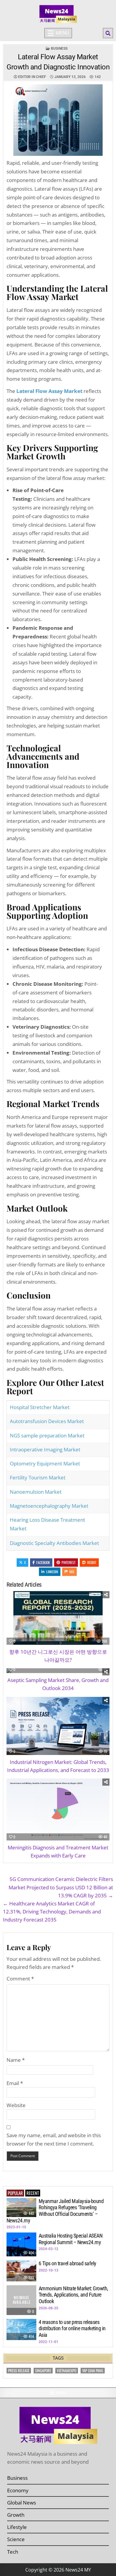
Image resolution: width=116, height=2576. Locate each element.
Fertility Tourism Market (40, 1477)
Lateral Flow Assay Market (49, 391)
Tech (13, 2552)
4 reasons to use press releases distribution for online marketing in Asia (72, 2328)
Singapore (43, 2371)
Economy (18, 2490)
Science (16, 2539)
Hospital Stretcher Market (42, 1407)
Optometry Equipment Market (47, 1463)
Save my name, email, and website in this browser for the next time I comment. (54, 2139)
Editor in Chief (32, 77)
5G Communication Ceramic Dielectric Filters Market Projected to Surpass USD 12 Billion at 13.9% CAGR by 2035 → (61, 1887)
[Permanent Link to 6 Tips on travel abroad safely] (21, 2271)
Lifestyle (17, 2527)
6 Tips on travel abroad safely (68, 2263)
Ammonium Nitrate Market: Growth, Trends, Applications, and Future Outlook (73, 2295)
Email (15, 2083)
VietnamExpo (67, 2371)
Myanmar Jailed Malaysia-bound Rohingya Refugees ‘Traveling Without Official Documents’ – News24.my (55, 2211)
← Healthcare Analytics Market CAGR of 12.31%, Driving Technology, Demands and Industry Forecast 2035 (52, 1912)
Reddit (92, 1562)
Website (16, 2105)
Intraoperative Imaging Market (47, 1449)
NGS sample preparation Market (50, 1435)
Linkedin (52, 1572)
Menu (62, 33)
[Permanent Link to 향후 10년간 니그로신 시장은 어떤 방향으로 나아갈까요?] (58, 1618)
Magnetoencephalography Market (51, 1506)
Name (16, 2060)
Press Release (19, 2371)
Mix (72, 1572)
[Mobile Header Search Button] (108, 33)
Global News (22, 2503)
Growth (16, 2515)
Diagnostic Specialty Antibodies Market (57, 1543)
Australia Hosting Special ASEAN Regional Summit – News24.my (71, 2239)
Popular (15, 2193)
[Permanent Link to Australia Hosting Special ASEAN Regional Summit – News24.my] (21, 2244)
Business (59, 49)
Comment (20, 1979)
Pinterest (69, 1562)
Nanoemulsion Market (38, 1492)
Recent (33, 2193)
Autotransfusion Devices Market (49, 1421)
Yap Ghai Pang (93, 2371)
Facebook (43, 1562)
